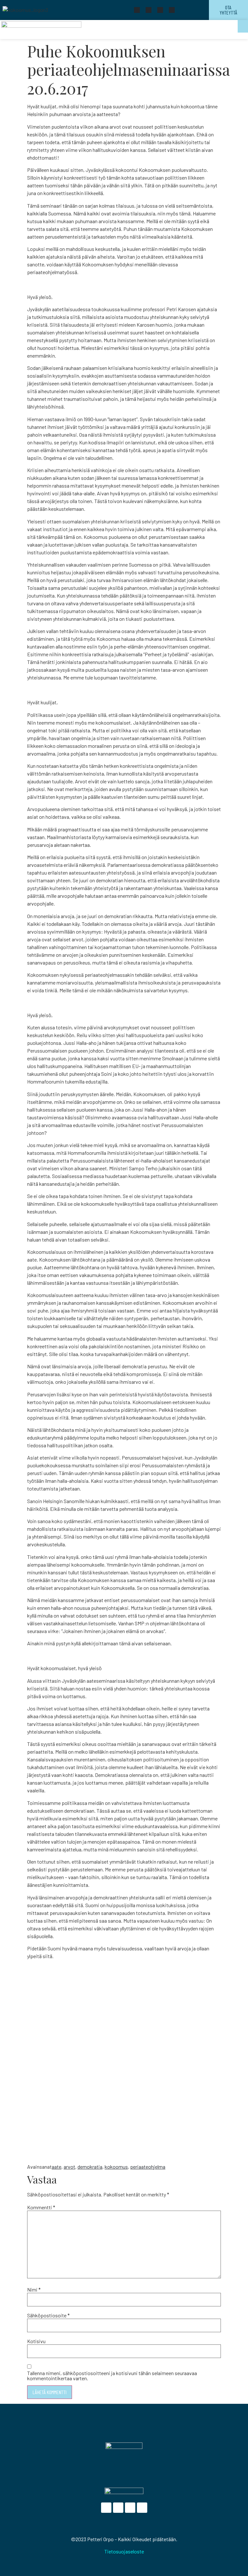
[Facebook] (137, 10)
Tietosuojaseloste (124, 2551)
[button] (243, 26)
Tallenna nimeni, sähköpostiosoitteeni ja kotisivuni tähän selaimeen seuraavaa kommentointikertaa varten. (112, 2376)
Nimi (34, 2290)
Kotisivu (36, 2341)
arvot (69, 2167)
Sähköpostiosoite (48, 2315)
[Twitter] (149, 10)
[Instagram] (172, 10)
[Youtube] (160, 10)
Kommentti (41, 2207)
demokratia (90, 2167)
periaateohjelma (148, 2167)
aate (57, 2167)
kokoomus (116, 2167)
